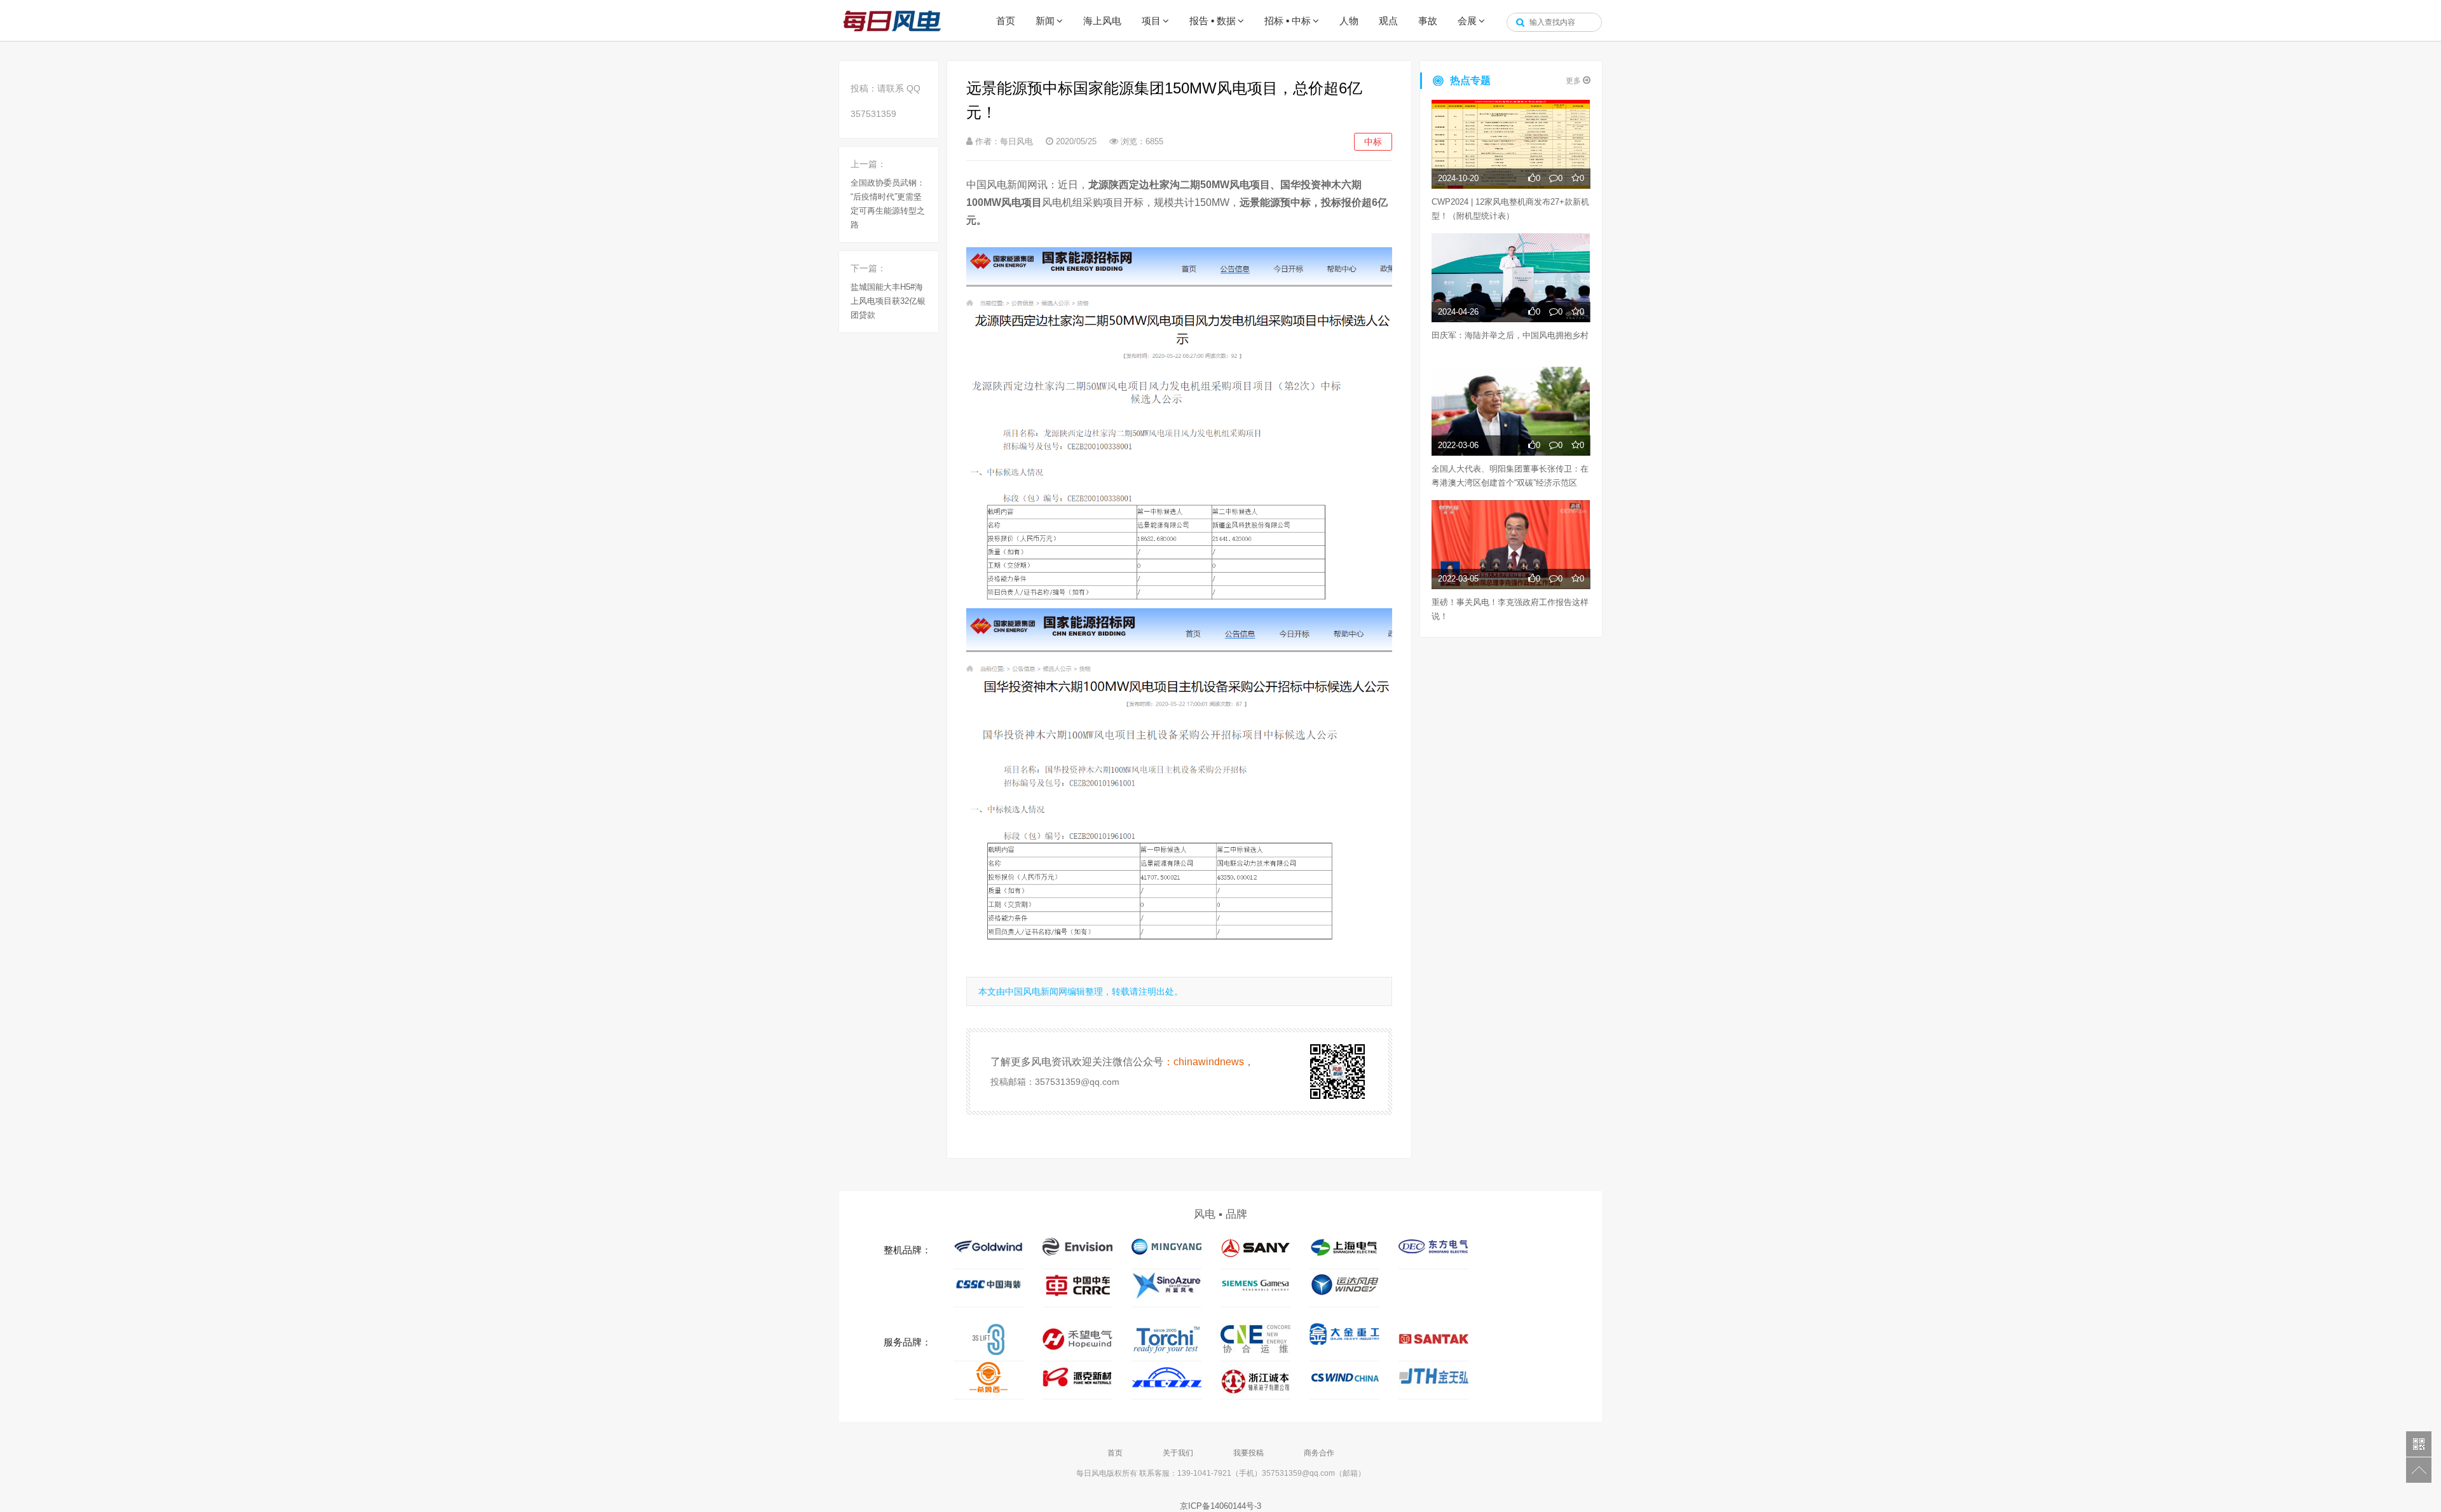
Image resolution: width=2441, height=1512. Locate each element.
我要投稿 (1248, 1453)
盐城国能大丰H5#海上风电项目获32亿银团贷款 (888, 301)
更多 (1574, 81)
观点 (1388, 21)
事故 (1428, 21)
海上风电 (1102, 21)
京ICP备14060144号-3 (1220, 1506)
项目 (1151, 21)
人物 (1349, 21)
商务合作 (1319, 1453)
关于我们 (1178, 1453)
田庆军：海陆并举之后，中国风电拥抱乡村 (1510, 335)
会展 (1467, 21)
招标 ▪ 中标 (1288, 21)
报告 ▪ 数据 (1213, 21)
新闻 (1045, 21)
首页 (1006, 21)
